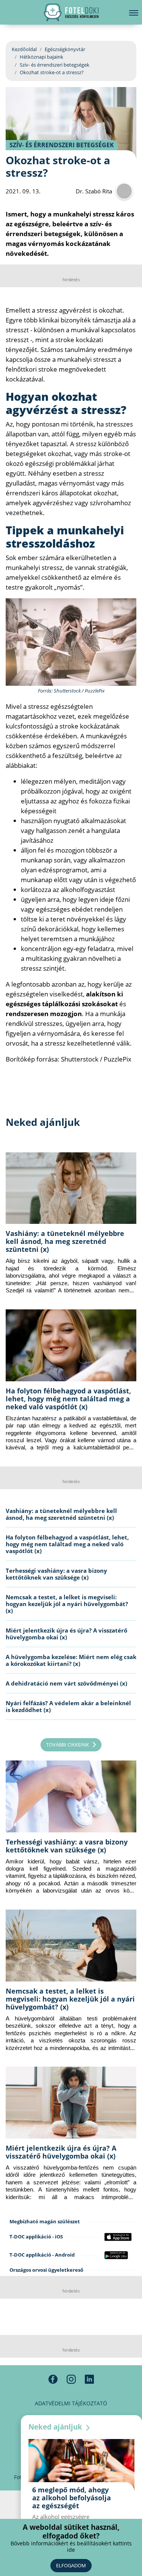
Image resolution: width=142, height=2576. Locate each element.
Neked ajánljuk (56, 2427)
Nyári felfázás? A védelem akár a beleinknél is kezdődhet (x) (68, 1706)
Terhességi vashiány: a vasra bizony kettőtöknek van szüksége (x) (56, 1574)
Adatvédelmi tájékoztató (71, 2403)
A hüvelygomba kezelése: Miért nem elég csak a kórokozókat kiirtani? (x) (71, 1660)
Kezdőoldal (24, 49)
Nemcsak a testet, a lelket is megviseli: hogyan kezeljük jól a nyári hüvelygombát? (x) (67, 1604)
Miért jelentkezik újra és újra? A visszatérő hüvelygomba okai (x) (66, 1634)
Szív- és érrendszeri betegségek (55, 65)
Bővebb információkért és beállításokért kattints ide (71, 2547)
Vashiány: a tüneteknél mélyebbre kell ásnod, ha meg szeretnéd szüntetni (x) (65, 1241)
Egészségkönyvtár (65, 49)
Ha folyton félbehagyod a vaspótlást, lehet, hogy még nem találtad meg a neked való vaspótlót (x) (68, 1399)
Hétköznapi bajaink (41, 57)
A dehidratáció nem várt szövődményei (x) (66, 1683)
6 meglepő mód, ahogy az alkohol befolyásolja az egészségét (72, 2498)
